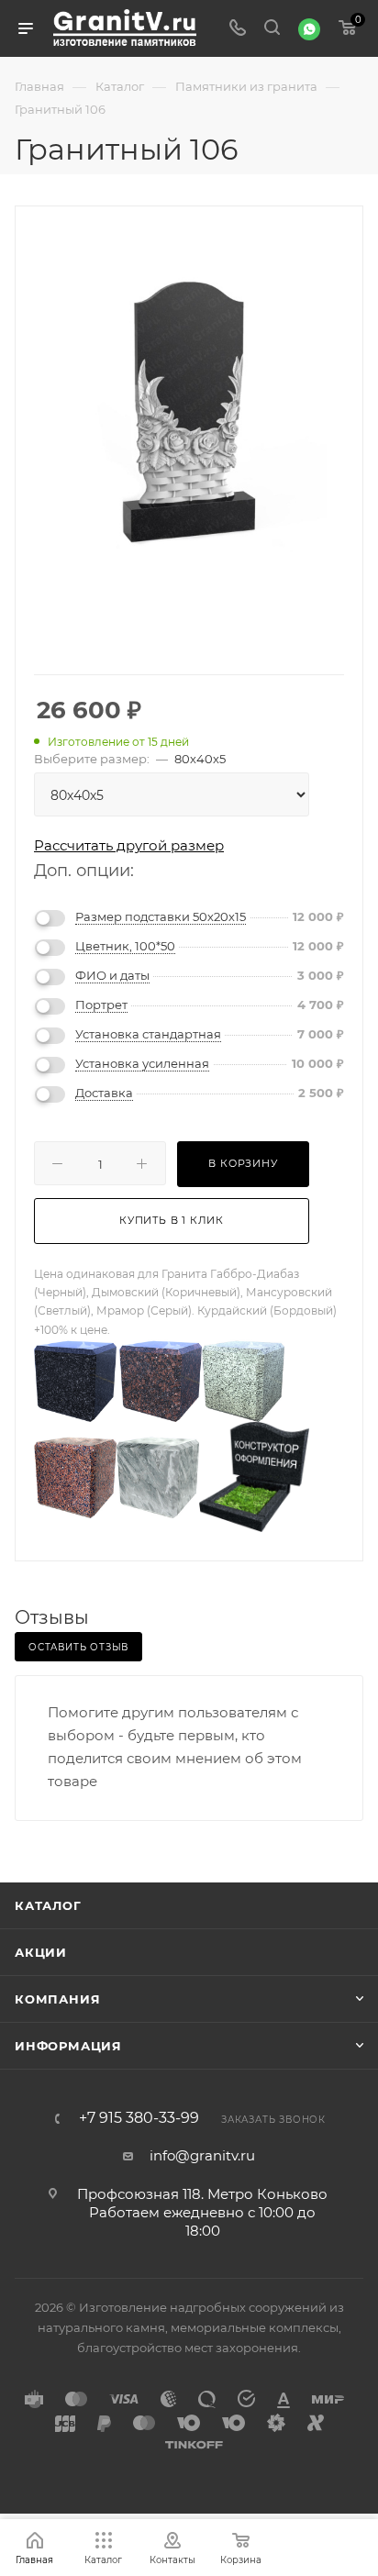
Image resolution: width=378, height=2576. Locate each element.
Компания (57, 1999)
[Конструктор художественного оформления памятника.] (254, 1476)
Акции (41, 1952)
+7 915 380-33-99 (139, 2118)
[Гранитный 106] (189, 415)
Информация (68, 2046)
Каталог (48, 1905)
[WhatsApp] (309, 29)
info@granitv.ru (202, 2155)
